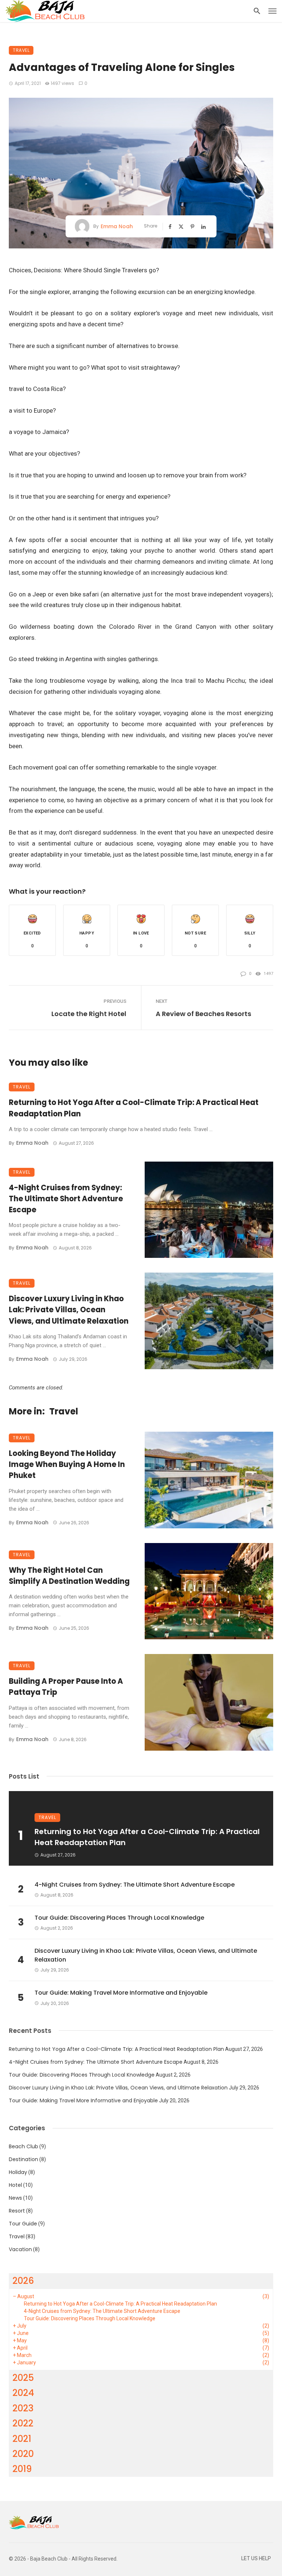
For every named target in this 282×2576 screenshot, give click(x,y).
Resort (17, 2211)
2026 (23, 2281)
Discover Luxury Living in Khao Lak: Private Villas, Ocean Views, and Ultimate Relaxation (69, 1310)
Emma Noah (117, 226)
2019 (22, 2469)
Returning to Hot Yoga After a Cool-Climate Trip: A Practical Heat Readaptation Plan (134, 1108)
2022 (23, 2423)
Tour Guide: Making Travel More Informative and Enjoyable (121, 1993)
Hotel (15, 2185)
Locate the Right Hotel (89, 1014)
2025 (23, 2378)
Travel (21, 50)
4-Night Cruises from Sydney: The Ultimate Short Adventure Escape (66, 1199)
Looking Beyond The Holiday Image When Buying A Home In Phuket (67, 1464)
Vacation (20, 2249)
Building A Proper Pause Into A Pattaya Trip (66, 1687)
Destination (23, 2159)
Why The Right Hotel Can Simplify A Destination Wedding (69, 1576)
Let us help (256, 2559)
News (15, 2198)
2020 (23, 2454)
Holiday (18, 2172)
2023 (23, 2408)
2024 (23, 2393)
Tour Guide (23, 2224)
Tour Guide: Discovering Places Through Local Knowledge (119, 1918)
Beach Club (23, 2146)
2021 (22, 2439)
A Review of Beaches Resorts (203, 1014)
